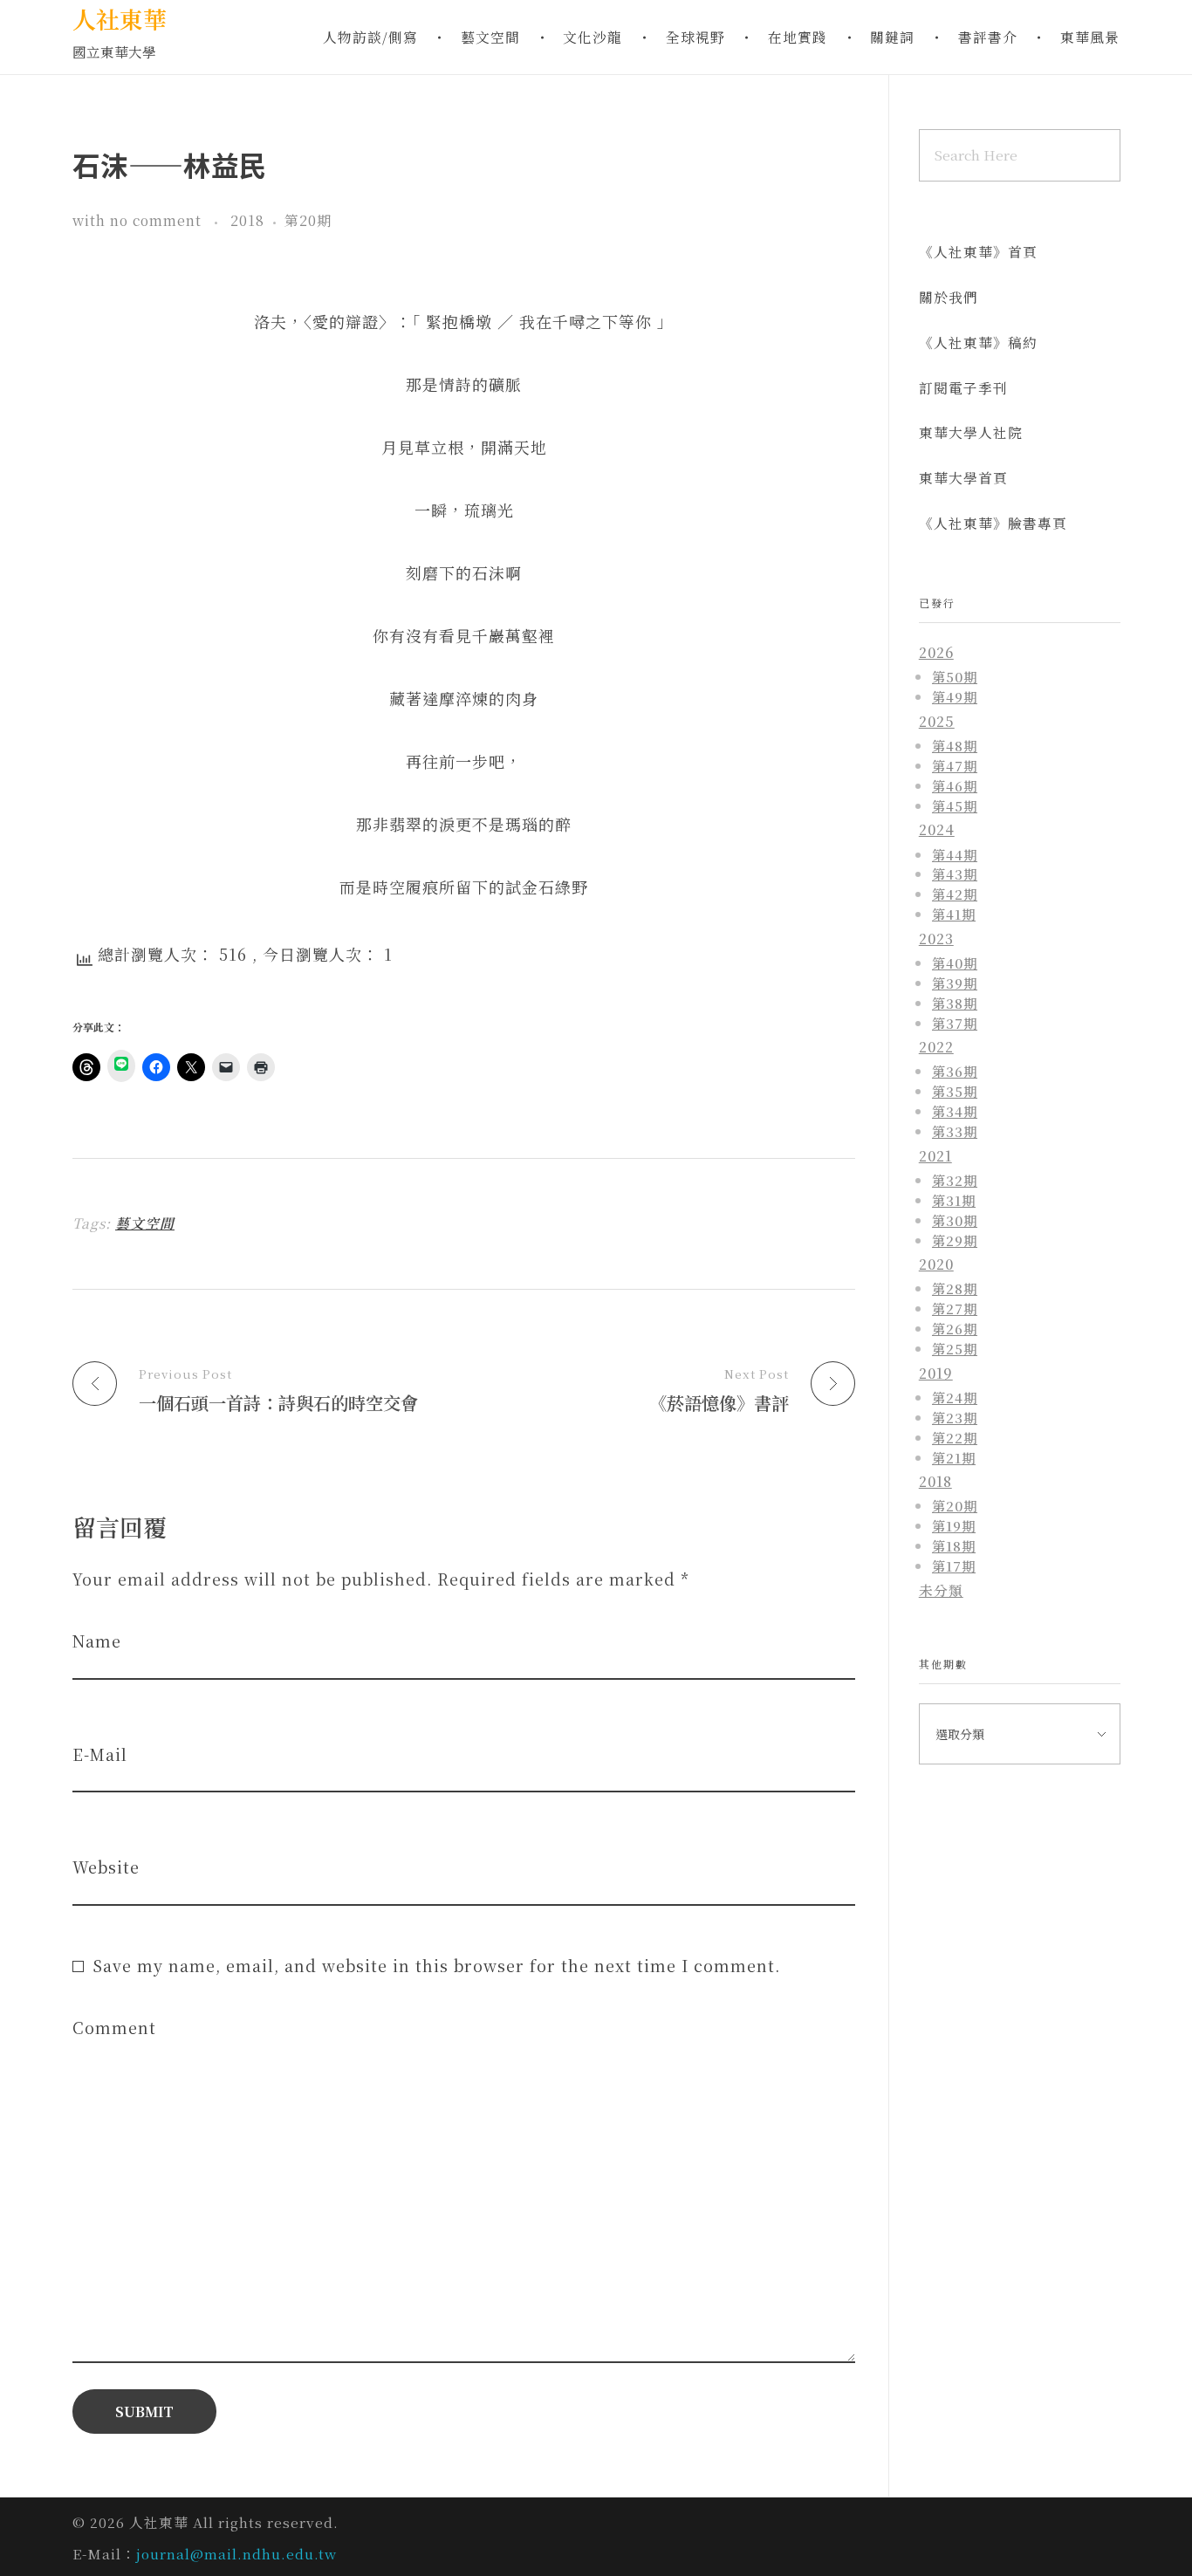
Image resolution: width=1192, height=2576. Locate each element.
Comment (114, 2028)
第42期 (955, 894)
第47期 (955, 765)
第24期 (955, 1397)
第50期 (955, 676)
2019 (936, 1373)
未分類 (941, 1590)
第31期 (954, 1200)
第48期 (955, 745)
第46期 (955, 785)
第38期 (955, 1003)
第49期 (955, 696)
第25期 (955, 1348)
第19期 (954, 1525)
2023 (936, 939)
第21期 (954, 1457)
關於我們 (949, 297)
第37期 (955, 1023)
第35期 (955, 1091)
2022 (936, 1047)
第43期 (955, 874)
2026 (936, 652)
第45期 (955, 805)
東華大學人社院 (971, 432)
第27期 (955, 1308)
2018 (247, 220)
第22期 (955, 1437)
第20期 (308, 220)
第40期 (955, 963)
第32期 (955, 1180)
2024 (937, 829)
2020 (936, 1264)
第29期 (955, 1240)
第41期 (954, 914)
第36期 (955, 1071)
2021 (935, 1156)
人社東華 (120, 19)
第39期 (955, 983)
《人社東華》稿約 (978, 343)
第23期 (955, 1417)
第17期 (954, 1565)
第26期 (955, 1328)
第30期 (955, 1220)
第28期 (955, 1288)
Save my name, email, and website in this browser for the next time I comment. (436, 1965)
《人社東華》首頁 (978, 252)
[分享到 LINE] (121, 1066)
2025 (937, 721)
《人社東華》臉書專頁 (993, 523)
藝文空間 (145, 1223)
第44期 (955, 854)
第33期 (955, 1131)
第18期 (954, 1545)
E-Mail (100, 1754)
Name (97, 1641)
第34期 (955, 1111)
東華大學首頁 (963, 478)
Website (106, 1867)
